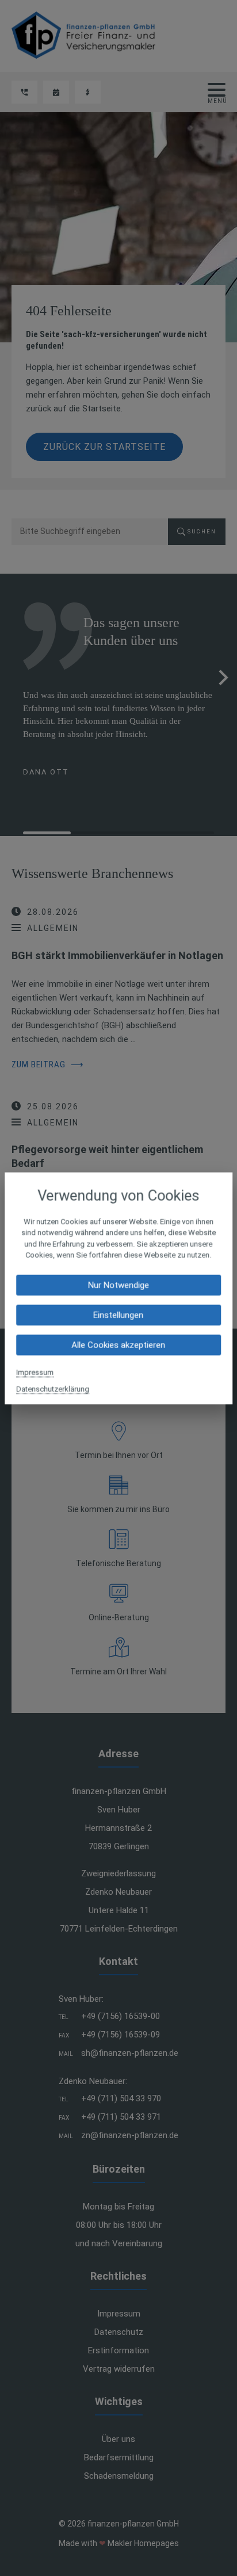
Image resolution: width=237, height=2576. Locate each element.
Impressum (35, 1372)
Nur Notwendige (118, 1285)
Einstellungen (118, 1315)
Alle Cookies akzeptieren (118, 1345)
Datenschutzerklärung (53, 1389)
